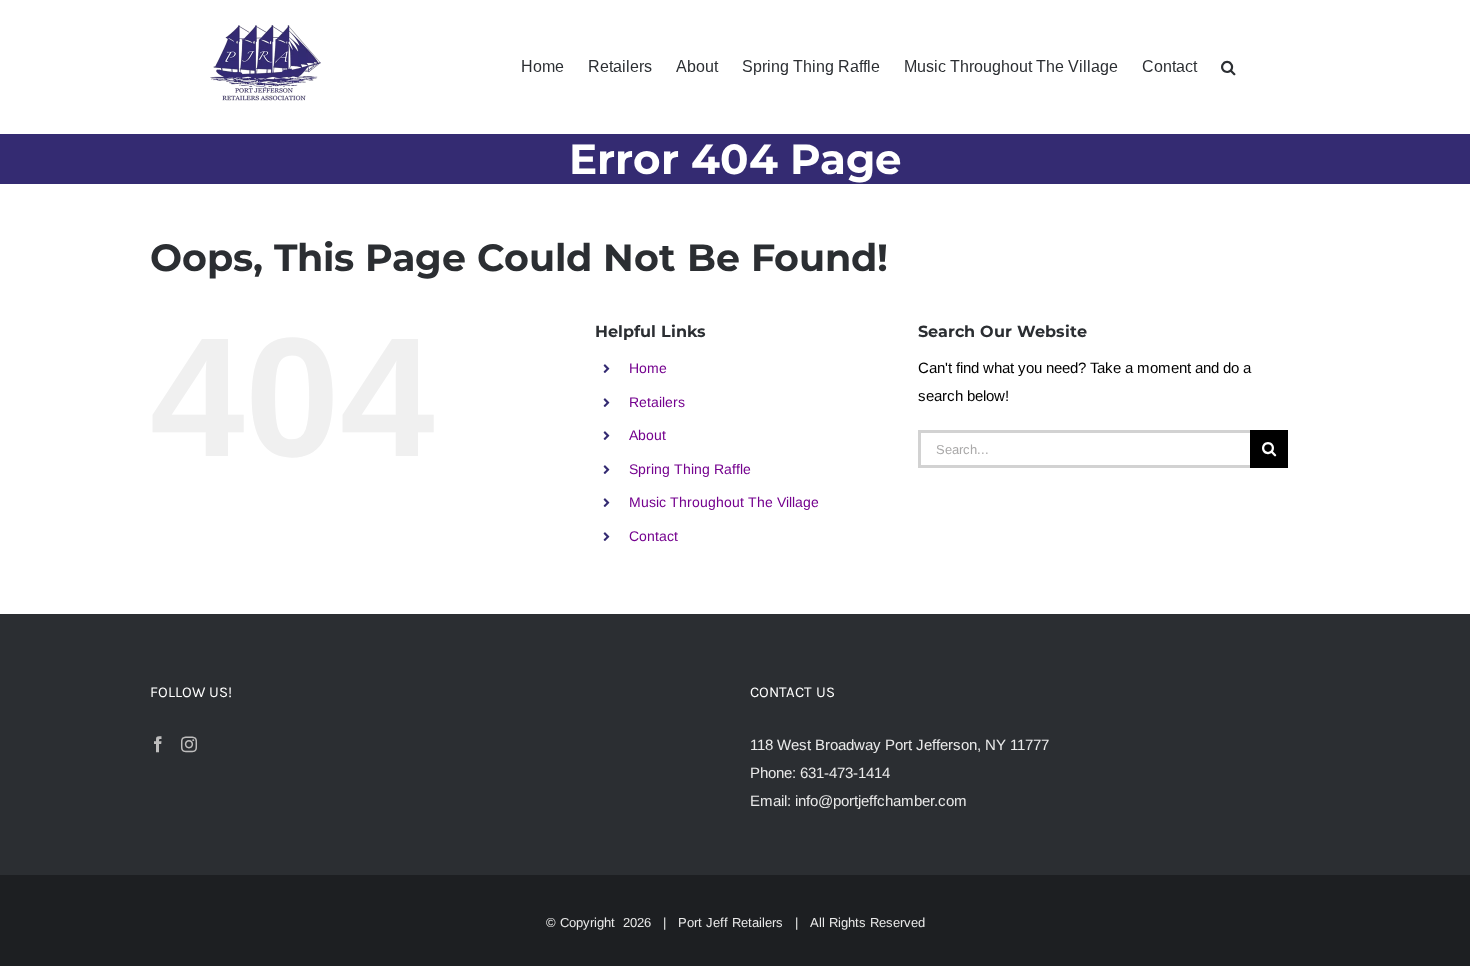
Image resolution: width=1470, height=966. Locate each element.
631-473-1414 (845, 772)
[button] (1228, 67)
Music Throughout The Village (724, 502)
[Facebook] (158, 744)
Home (648, 368)
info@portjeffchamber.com (881, 800)
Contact (653, 536)
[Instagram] (189, 744)
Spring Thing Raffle (690, 469)
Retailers (657, 402)
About (647, 435)
